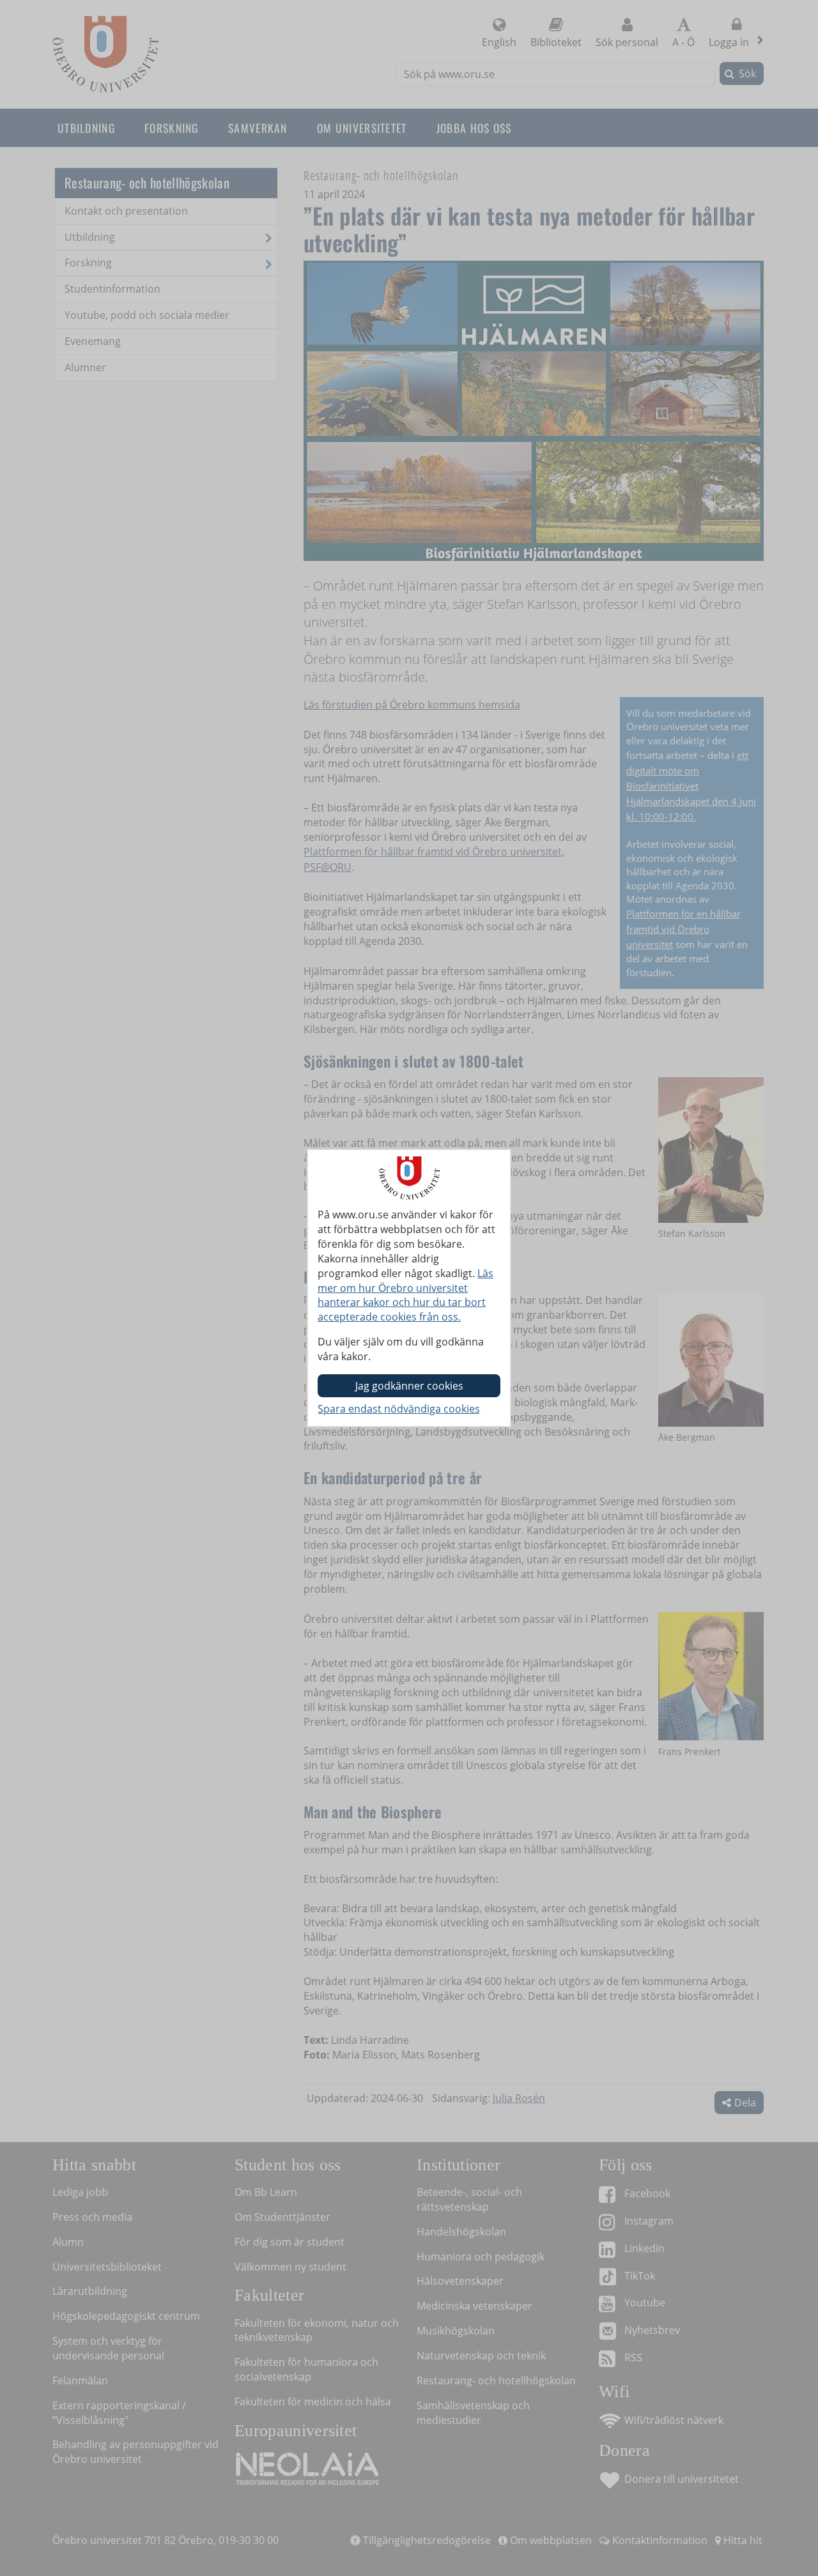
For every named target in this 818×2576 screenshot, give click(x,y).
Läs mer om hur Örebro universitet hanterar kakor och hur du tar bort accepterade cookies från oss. (405, 1295)
